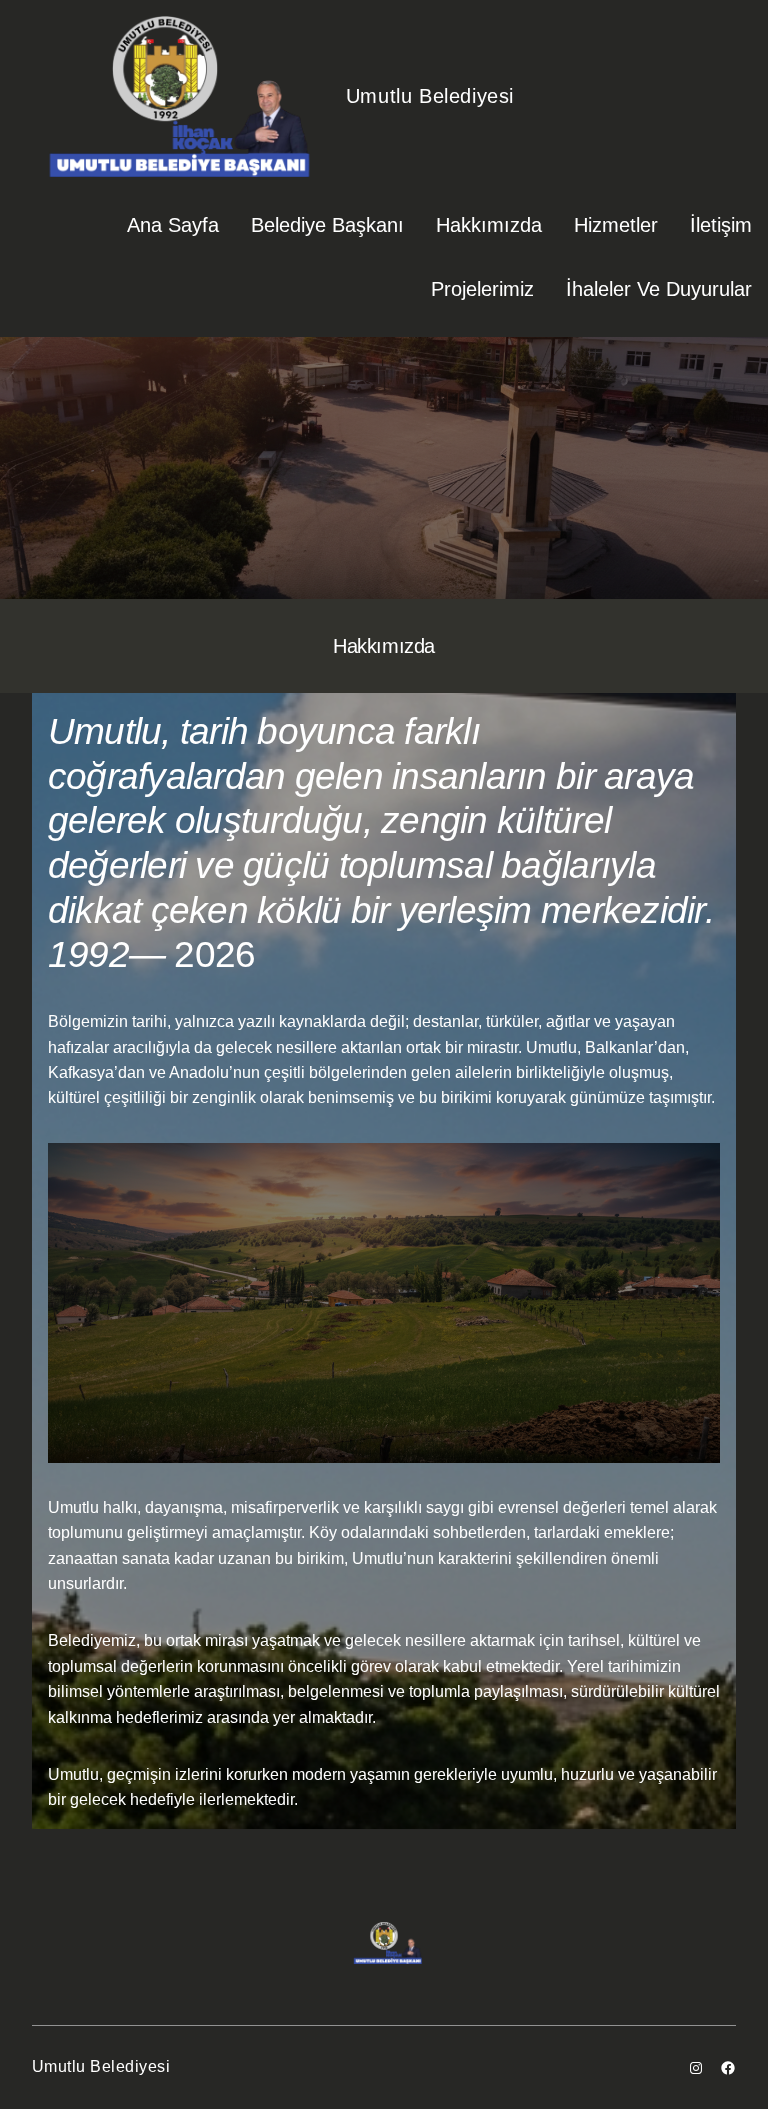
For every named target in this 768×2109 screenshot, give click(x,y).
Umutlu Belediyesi (430, 96)
